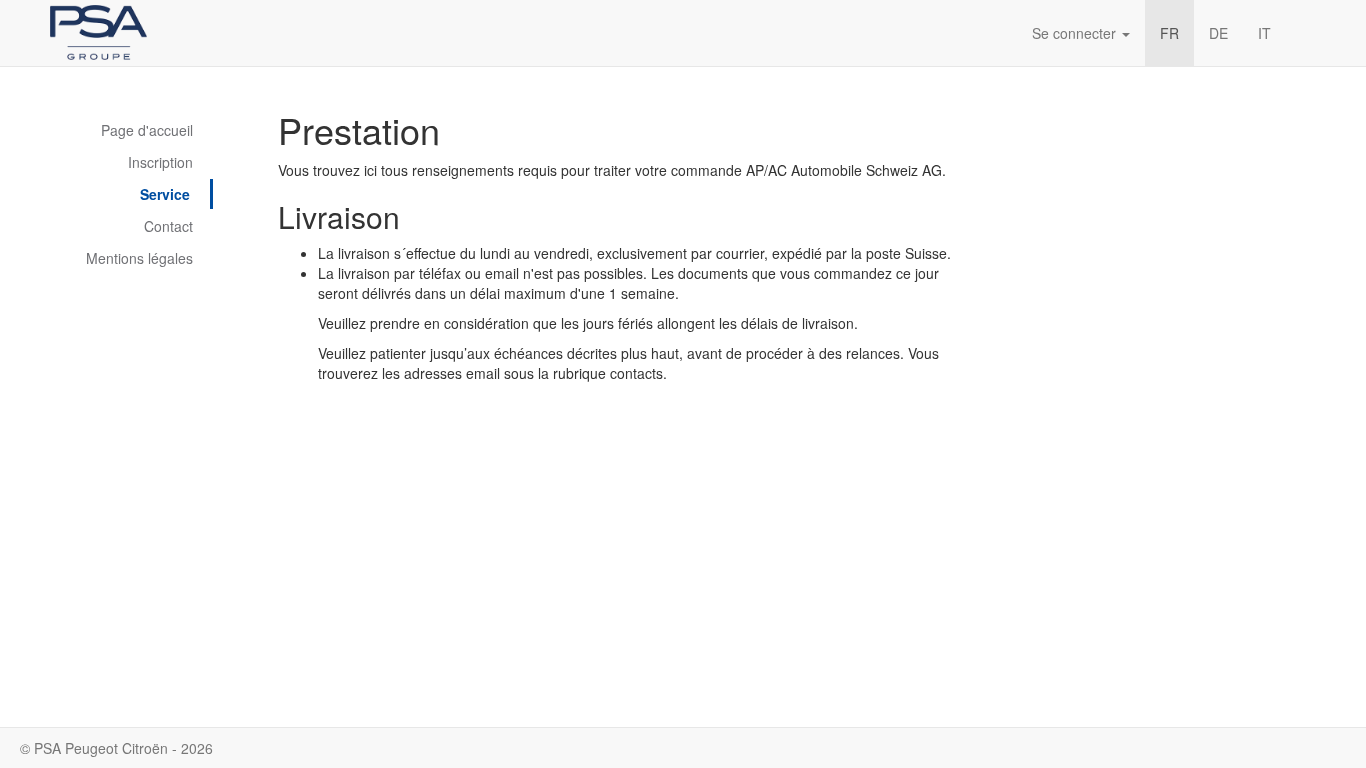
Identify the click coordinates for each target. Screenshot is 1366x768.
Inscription (160, 162)
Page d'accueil (147, 130)
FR (1169, 33)
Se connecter (1076, 33)
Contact (168, 226)
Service (165, 194)
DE (1218, 33)
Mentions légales (139, 258)
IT (1264, 33)
